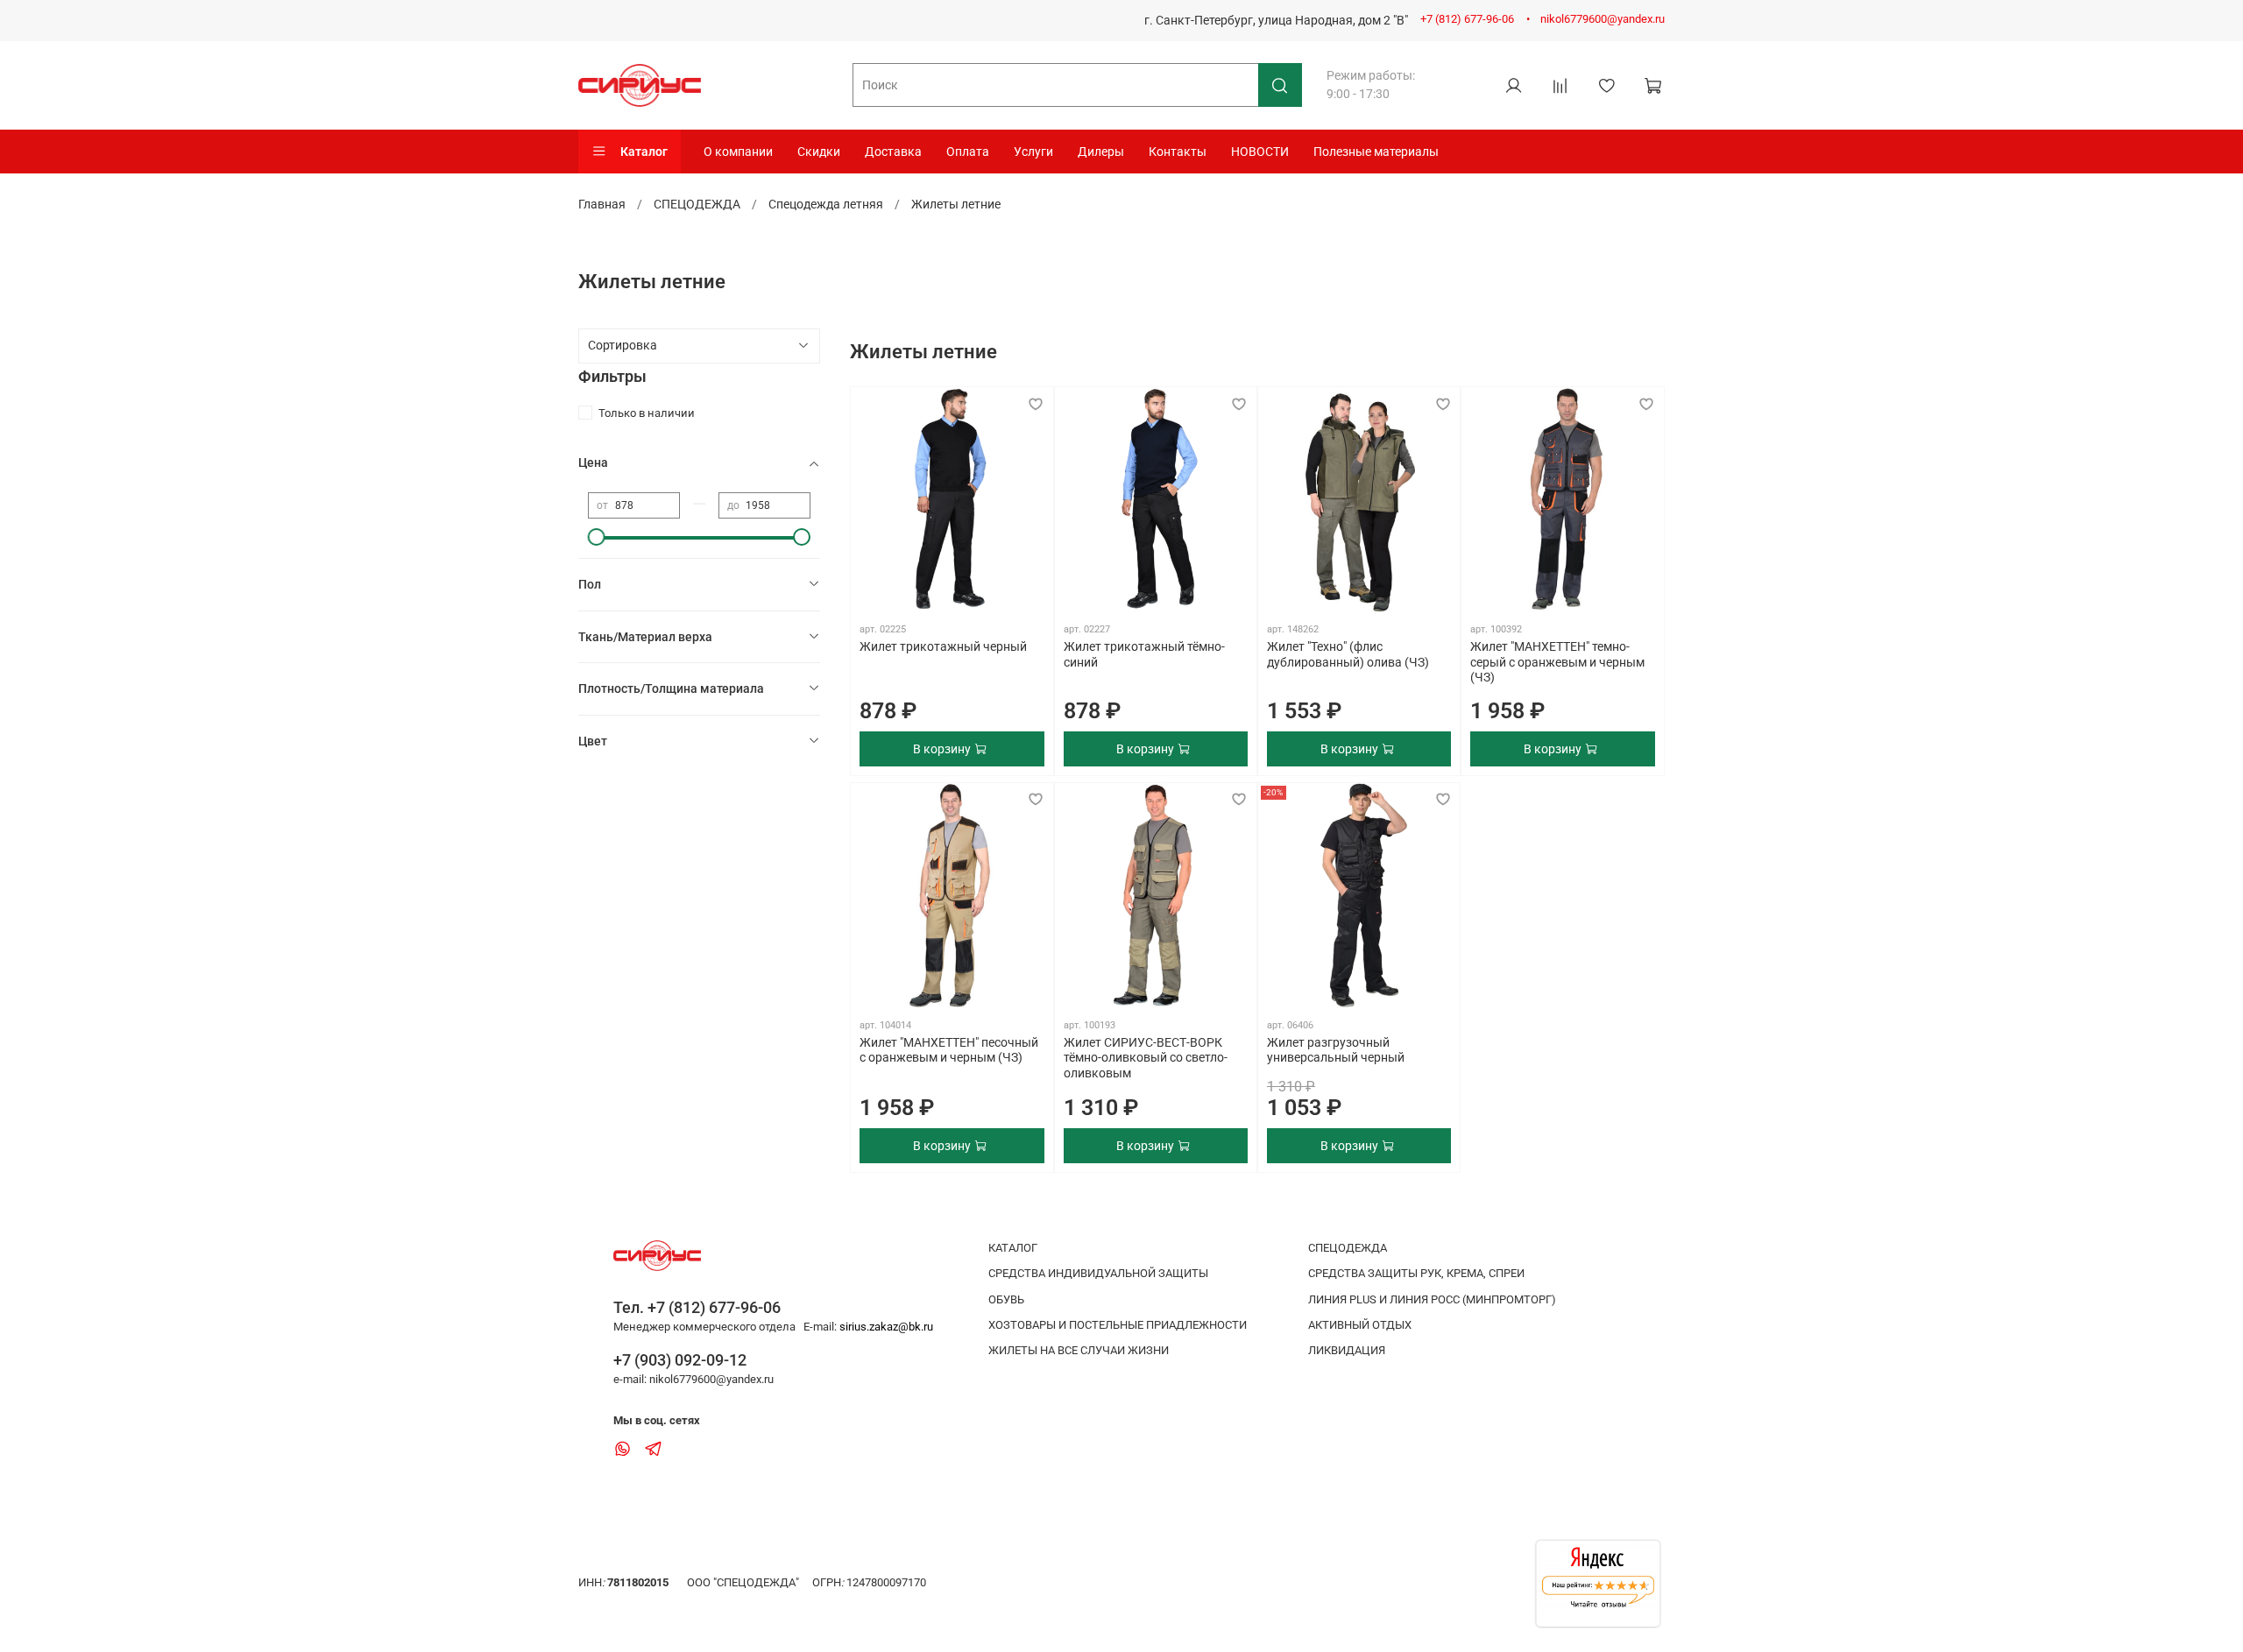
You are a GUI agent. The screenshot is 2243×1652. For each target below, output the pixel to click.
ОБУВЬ (1006, 1299)
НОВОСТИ (1260, 152)
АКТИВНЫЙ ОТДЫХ (1360, 1325)
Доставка (893, 152)
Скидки (819, 152)
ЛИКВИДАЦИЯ (1347, 1350)
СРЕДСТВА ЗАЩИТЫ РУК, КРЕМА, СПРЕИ (1416, 1273)
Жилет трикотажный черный (943, 646)
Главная (602, 204)
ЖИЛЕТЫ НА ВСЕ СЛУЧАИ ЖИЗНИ (1079, 1350)
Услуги (1033, 152)
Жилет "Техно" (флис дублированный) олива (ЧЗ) (1348, 654)
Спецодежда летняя (826, 204)
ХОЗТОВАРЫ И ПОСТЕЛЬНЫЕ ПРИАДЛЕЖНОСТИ (1118, 1325)
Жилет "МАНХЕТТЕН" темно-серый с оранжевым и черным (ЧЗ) (1557, 662)
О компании (738, 152)
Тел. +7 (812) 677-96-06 (697, 1307)
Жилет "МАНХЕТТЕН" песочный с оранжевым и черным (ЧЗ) (949, 1050)
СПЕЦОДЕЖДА (697, 204)
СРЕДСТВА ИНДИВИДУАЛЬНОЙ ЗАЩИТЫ (1098, 1273)
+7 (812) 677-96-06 (1467, 19)
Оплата (968, 152)
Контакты (1178, 152)
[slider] (597, 537)
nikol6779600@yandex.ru (1603, 19)
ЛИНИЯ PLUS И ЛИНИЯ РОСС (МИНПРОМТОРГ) (1432, 1299)
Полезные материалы (1376, 152)
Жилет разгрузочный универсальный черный (1336, 1050)
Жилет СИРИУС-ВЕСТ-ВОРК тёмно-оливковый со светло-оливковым (1146, 1058)
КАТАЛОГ (1013, 1248)
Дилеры (1101, 152)
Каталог (644, 152)
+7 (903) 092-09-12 (680, 1360)
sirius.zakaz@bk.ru (886, 1327)
